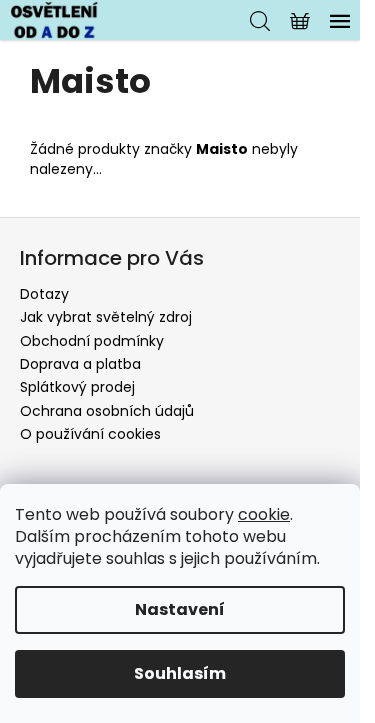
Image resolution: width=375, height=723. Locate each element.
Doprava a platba (80, 364)
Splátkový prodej (77, 387)
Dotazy (44, 294)
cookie (264, 514)
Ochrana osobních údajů (107, 411)
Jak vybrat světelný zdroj (106, 317)
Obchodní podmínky (92, 341)
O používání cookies (90, 434)
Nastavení (180, 609)
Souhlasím (180, 673)
